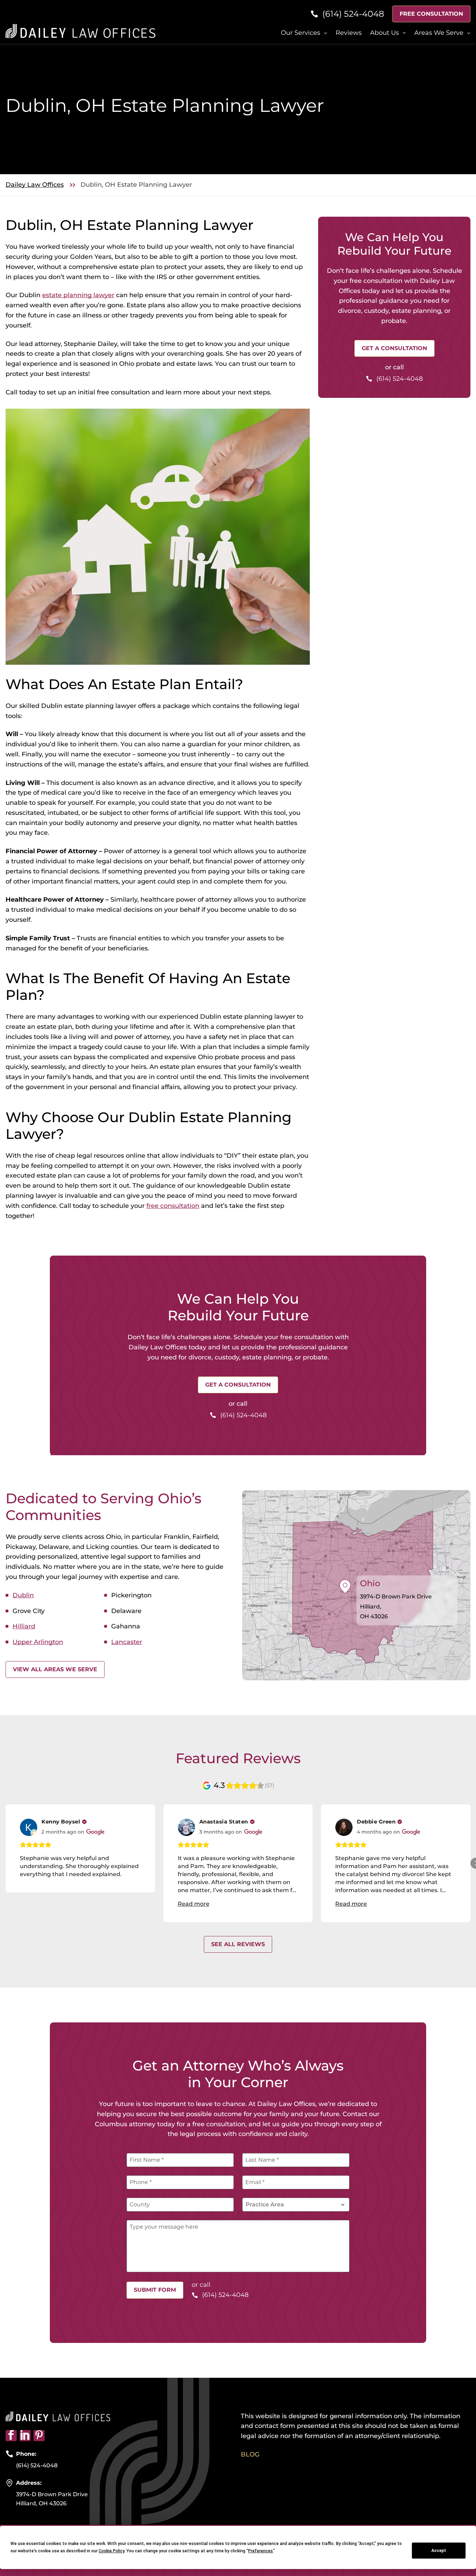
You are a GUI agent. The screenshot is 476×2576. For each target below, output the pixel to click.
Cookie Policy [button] (112, 2551)
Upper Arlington (38, 1642)
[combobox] (296, 2205)
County (140, 2204)
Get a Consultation (394, 348)
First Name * (147, 2160)
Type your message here (164, 2227)
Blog (250, 2454)
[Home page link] (80, 30)
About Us (385, 33)
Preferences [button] (260, 2551)
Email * (255, 2182)
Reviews (349, 33)
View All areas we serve (55, 1669)
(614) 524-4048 (37, 2465)
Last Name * (262, 2160)
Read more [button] (194, 1904)
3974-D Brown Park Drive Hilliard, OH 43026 (52, 2499)
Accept (439, 2551)
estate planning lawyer (78, 295)
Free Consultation (431, 14)
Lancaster (127, 1642)
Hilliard (24, 1626)
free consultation (173, 1206)
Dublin (23, 1595)
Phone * (141, 2182)
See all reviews (238, 1944)
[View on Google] (29, 1827)
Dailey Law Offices (35, 185)
